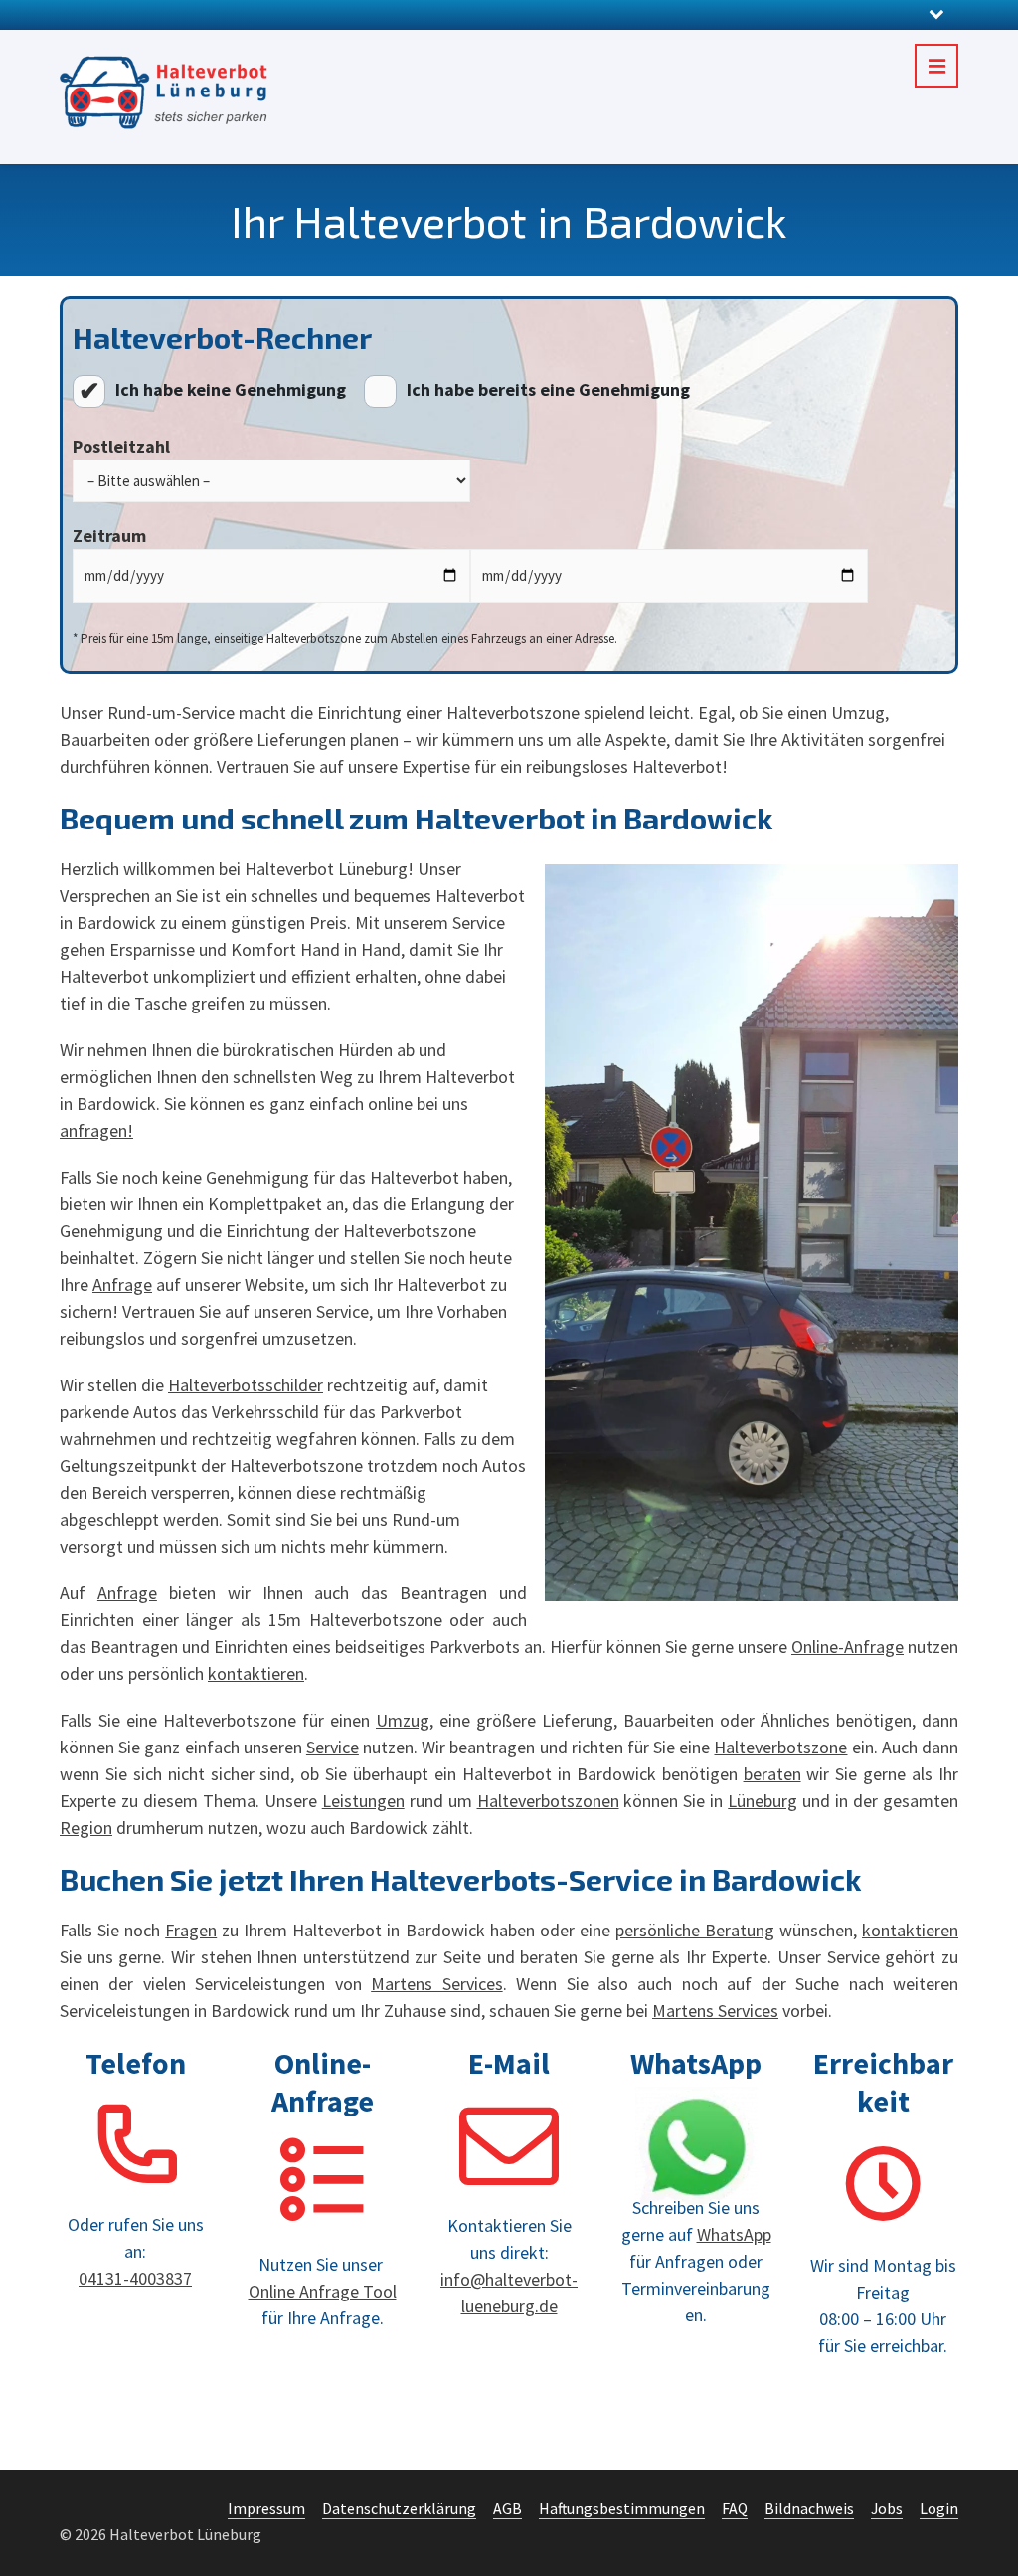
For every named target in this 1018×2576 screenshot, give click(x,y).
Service (333, 1747)
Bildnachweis (809, 2509)
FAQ (735, 2509)
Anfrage (122, 1285)
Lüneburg (763, 1801)
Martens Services (436, 1984)
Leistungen (363, 1801)
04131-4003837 (135, 2278)
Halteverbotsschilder (246, 1385)
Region (86, 1828)
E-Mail (509, 2063)
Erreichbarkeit (883, 2082)
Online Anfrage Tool (323, 2291)
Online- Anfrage (323, 2082)
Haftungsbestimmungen (622, 2509)
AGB (508, 2509)
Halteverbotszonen (548, 1801)
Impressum (266, 2509)
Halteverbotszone (780, 1747)
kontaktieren (256, 1673)
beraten (772, 1774)
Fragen (191, 1930)
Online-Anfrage (848, 1647)
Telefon (136, 2063)
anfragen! (96, 1130)
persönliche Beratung (695, 1930)
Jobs (887, 2509)
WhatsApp (696, 2063)
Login (939, 2509)
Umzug (403, 1720)
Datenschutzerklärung (399, 2509)
